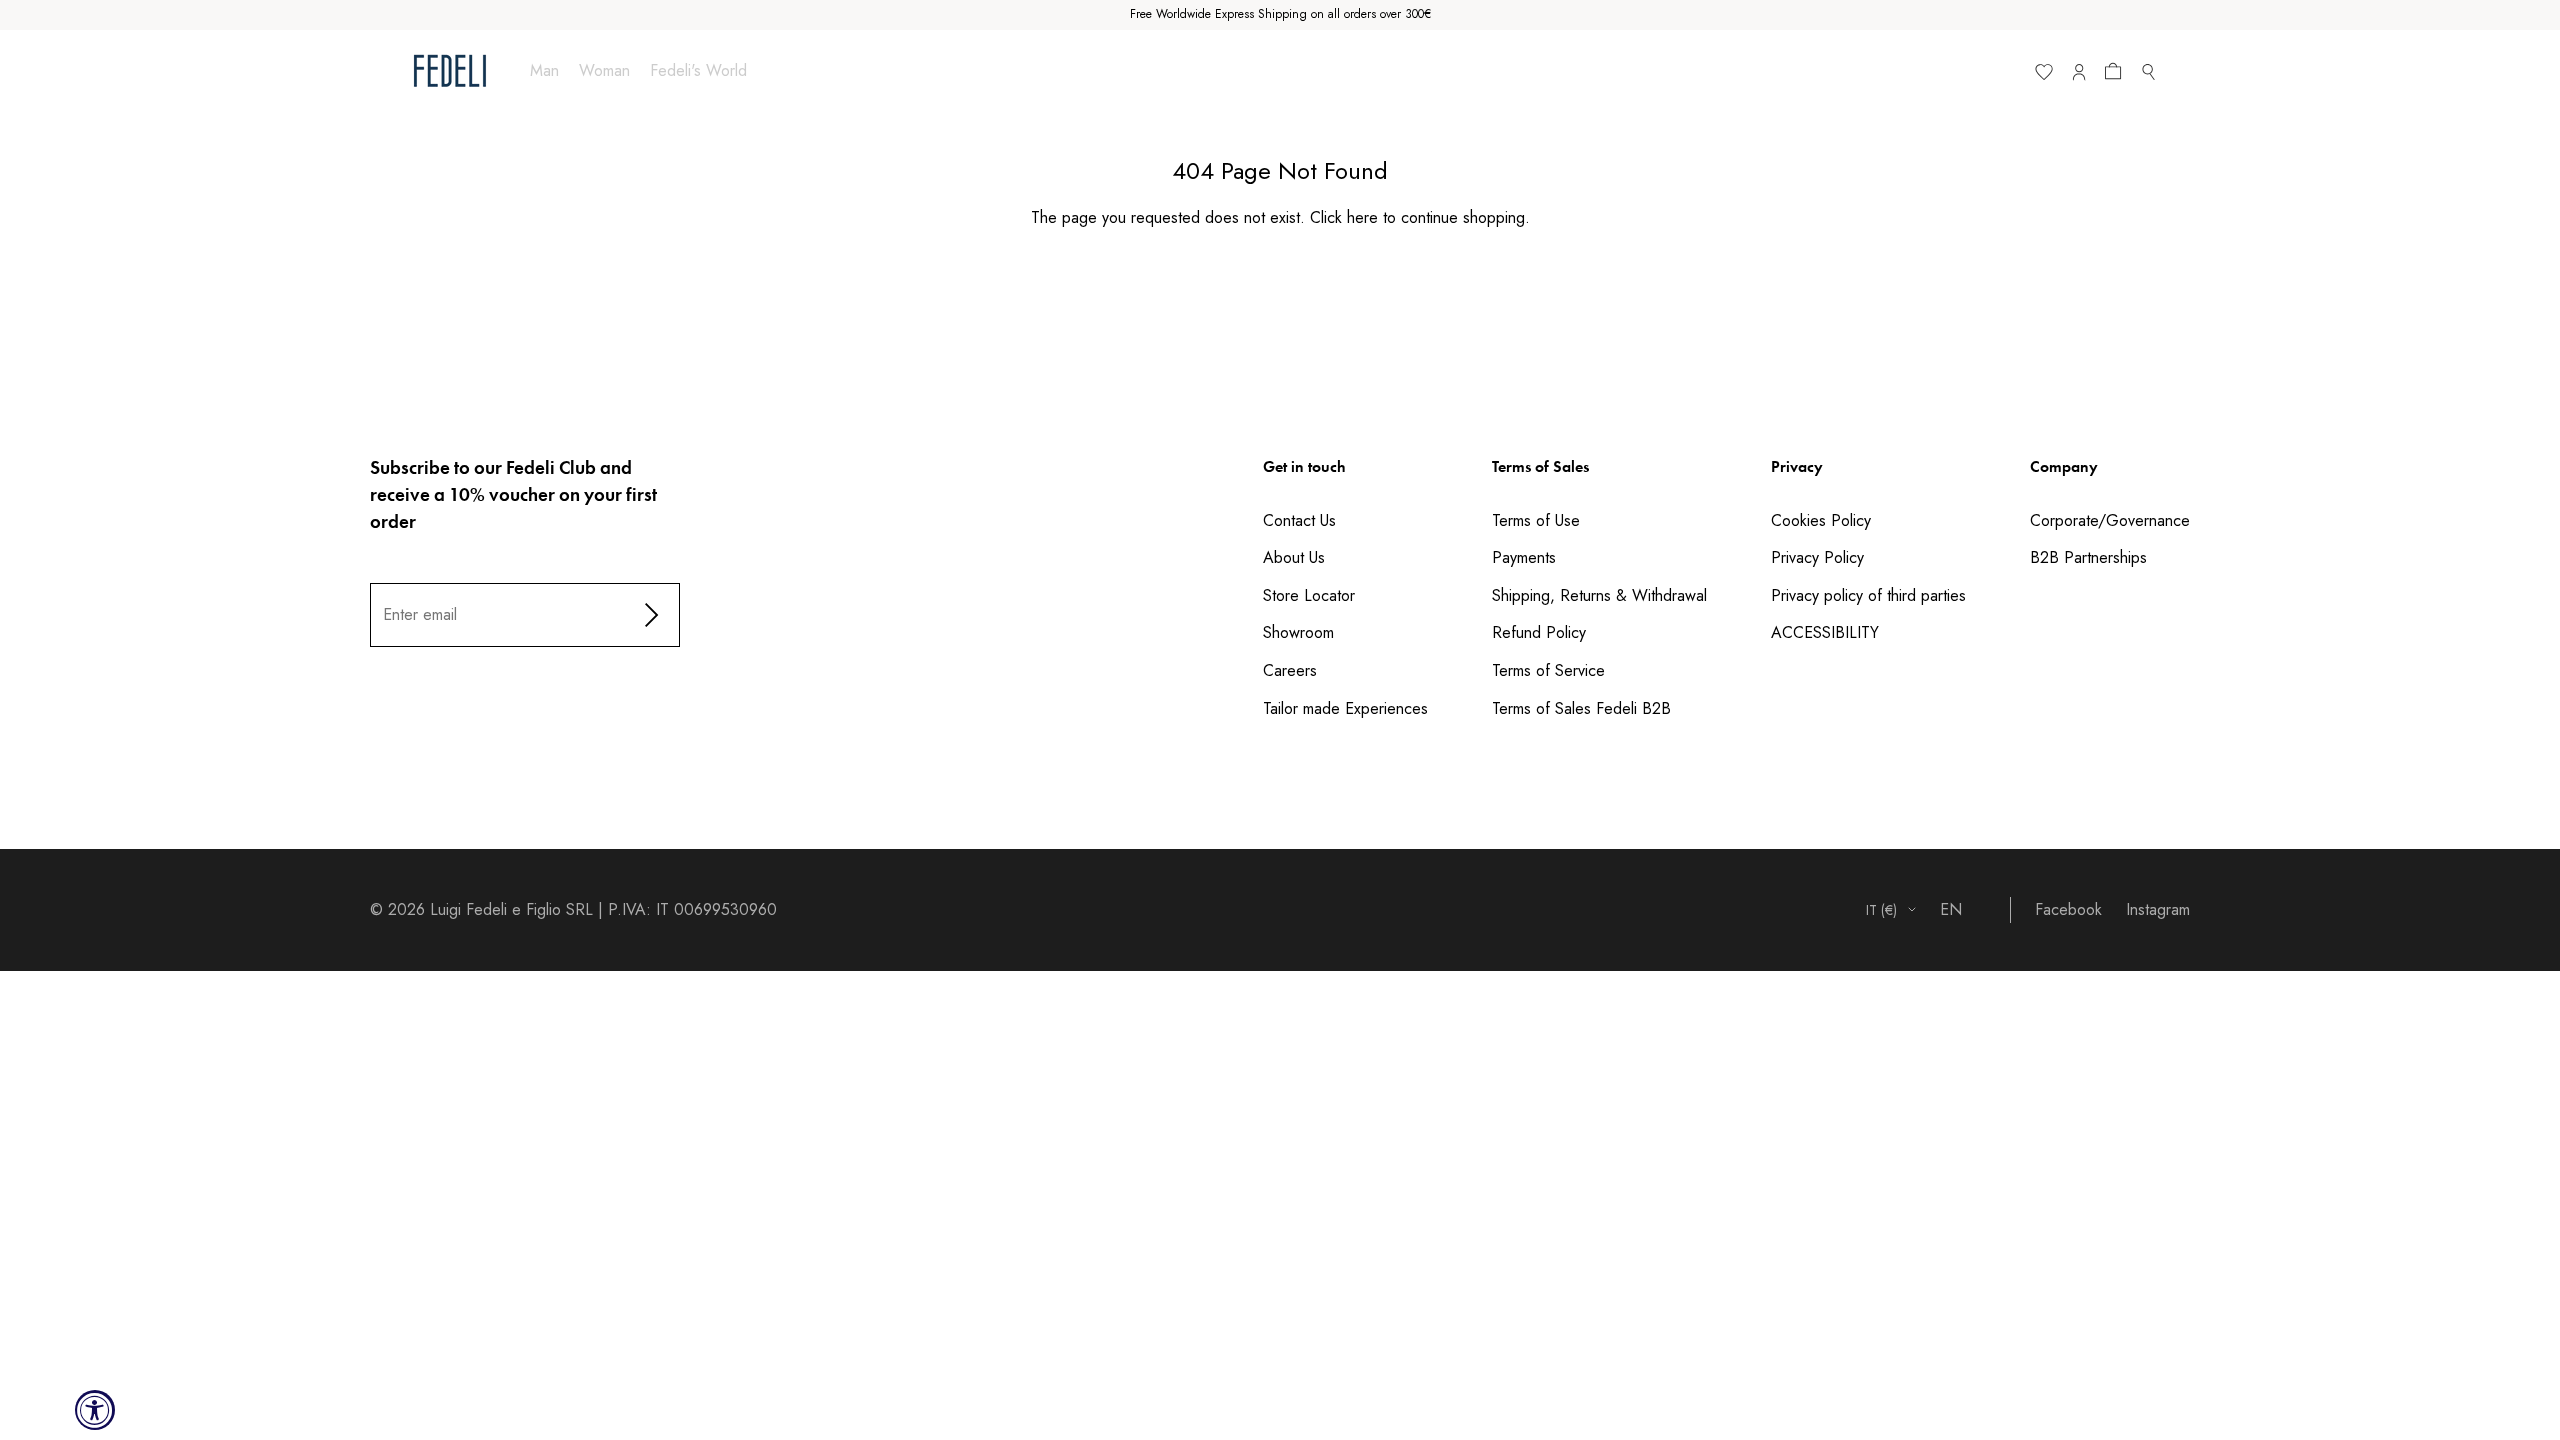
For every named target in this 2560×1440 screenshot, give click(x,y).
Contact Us (1299, 520)
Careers (1290, 670)
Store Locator (1309, 595)
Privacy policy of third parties (1868, 595)
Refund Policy (1539, 632)
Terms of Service (1548, 670)
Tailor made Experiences (1345, 708)
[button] (2117, 75)
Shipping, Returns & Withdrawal (1599, 595)
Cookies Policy (1821, 520)
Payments (1524, 557)
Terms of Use (1536, 520)
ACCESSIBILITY (1825, 632)
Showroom (1298, 632)
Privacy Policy (1817, 557)
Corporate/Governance (2110, 520)
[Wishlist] (2043, 76)
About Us (1294, 557)
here (1362, 217)
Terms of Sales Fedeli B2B (1581, 708)
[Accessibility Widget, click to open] (95, 1410)
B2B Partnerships (2088, 557)
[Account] (2078, 76)
